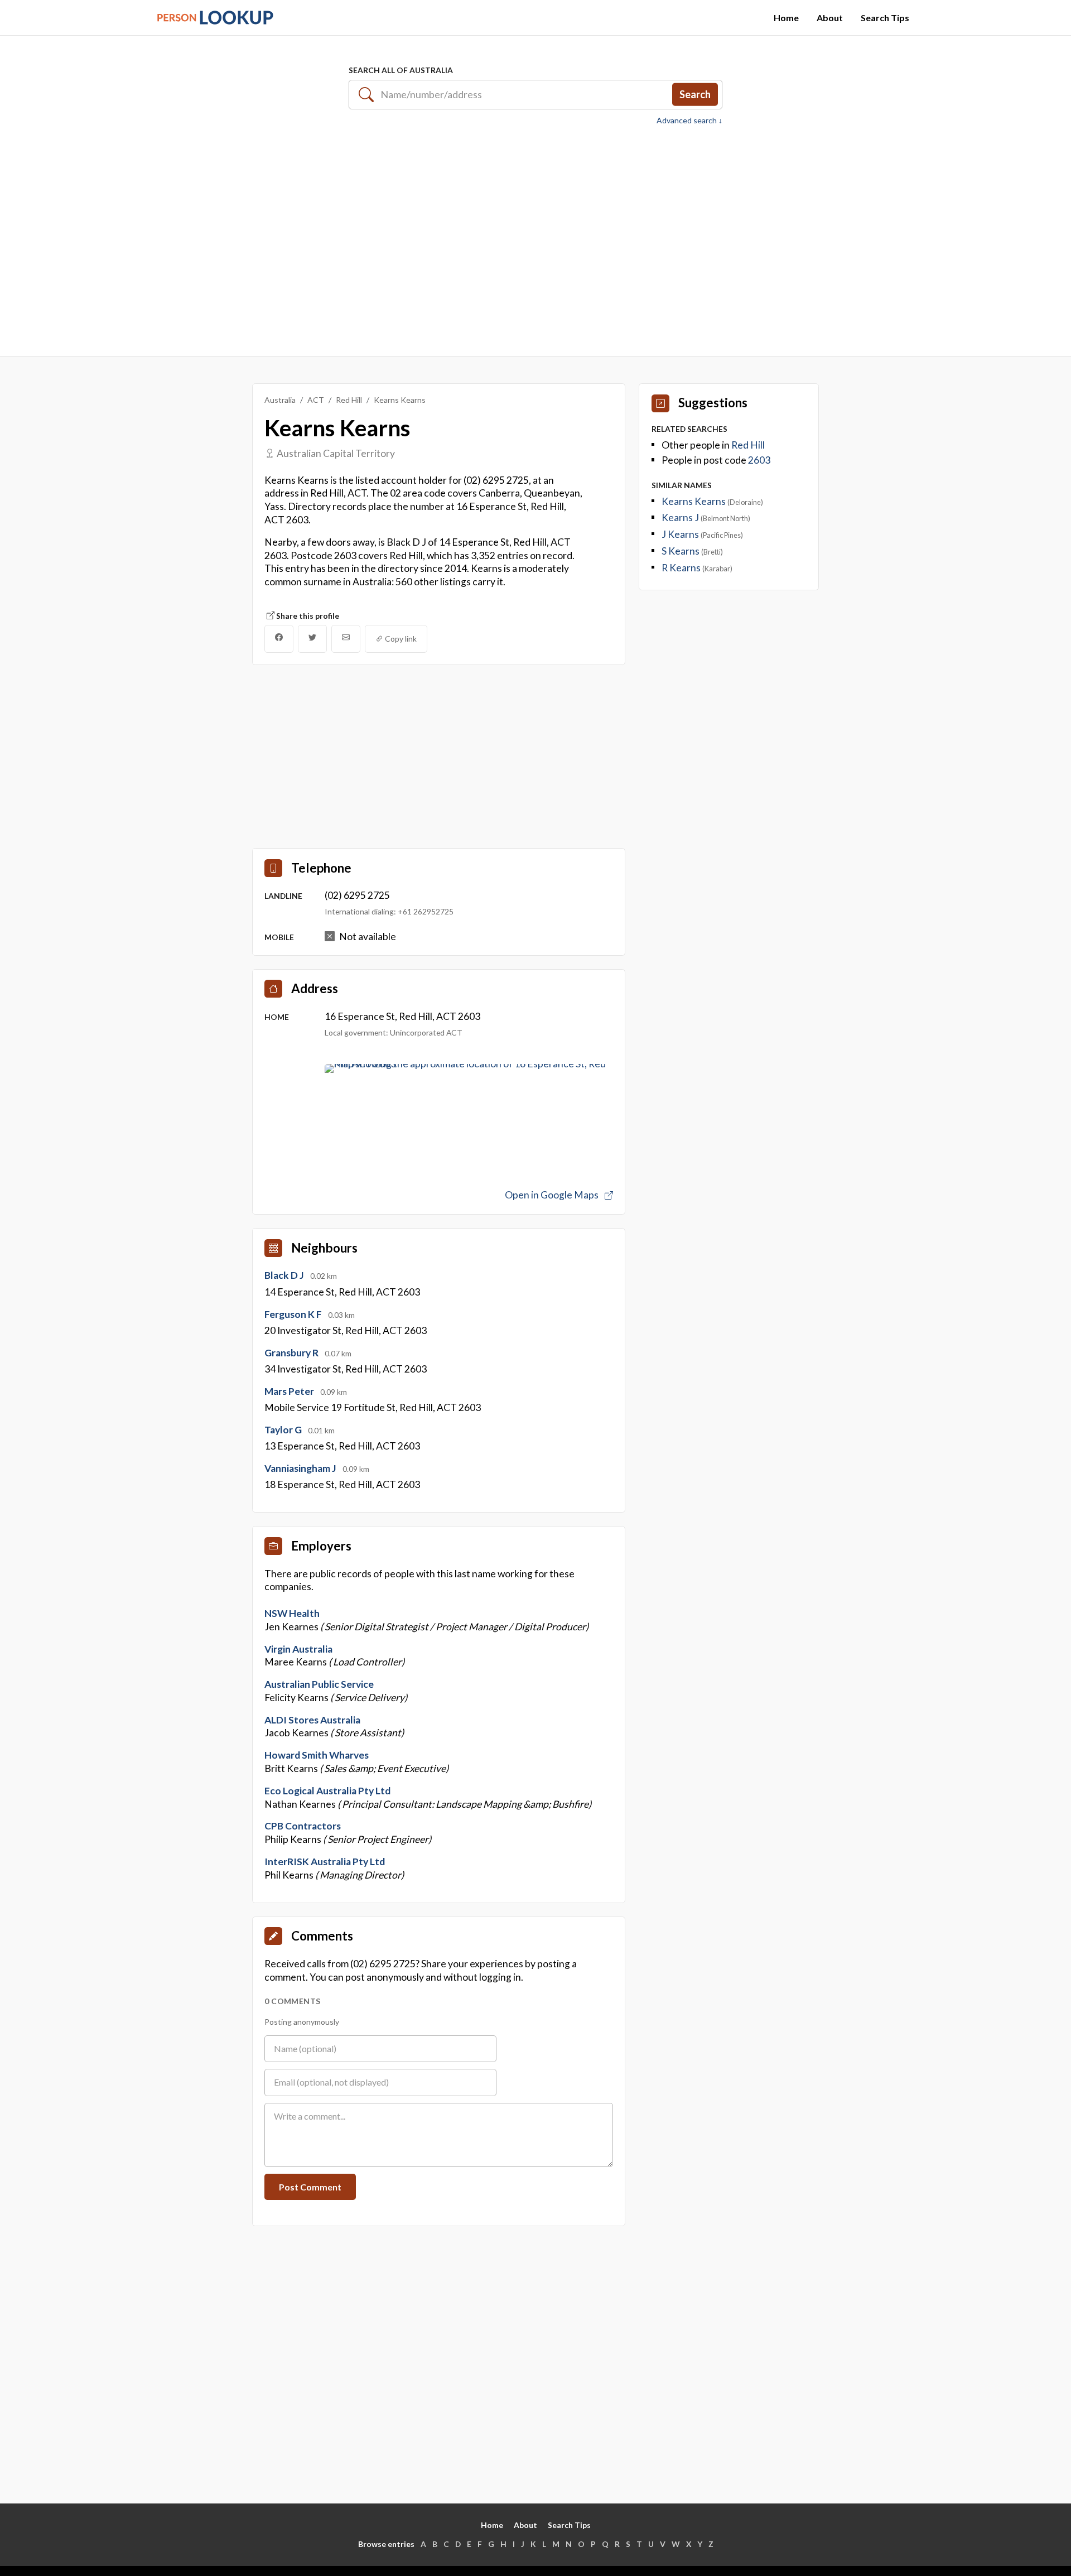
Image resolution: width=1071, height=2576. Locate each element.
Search (695, 94)
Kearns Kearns (694, 501)
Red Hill (349, 400)
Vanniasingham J (301, 1468)
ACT (316, 400)
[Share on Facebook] (279, 639)
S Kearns (681, 551)
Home (786, 18)
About (830, 18)
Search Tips (885, 18)
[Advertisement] (535, 235)
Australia (280, 400)
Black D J (285, 1275)
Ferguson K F (294, 1314)
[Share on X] (312, 639)
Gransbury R (292, 1353)
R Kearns (682, 568)
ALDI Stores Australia (312, 1720)
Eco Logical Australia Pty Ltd (327, 1791)
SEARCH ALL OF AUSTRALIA (401, 70)
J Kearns (681, 534)
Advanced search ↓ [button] (689, 121)
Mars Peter (290, 1391)
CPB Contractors (303, 1826)
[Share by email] (346, 639)
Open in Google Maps (553, 1195)
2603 (759, 460)
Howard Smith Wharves (317, 1755)
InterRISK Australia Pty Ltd (325, 1862)
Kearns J (681, 517)
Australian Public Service (319, 1684)
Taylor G (284, 1430)
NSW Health (292, 1613)
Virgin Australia (298, 1649)
